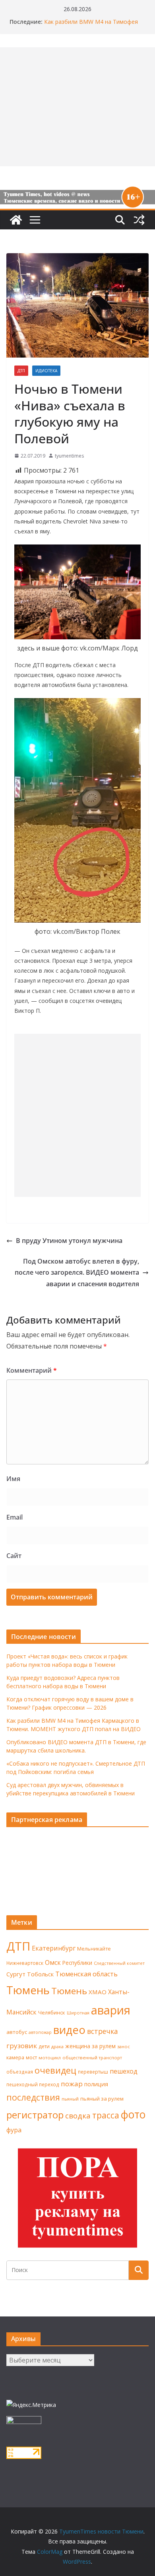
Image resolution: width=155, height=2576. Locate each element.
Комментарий (32, 1370)
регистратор (35, 2115)
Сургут (16, 1974)
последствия (33, 2097)
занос (124, 2046)
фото (133, 2114)
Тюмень (28, 1990)
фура (14, 2130)
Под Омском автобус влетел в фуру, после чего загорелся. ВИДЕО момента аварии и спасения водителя (77, 1273)
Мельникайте (94, 1949)
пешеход (124, 2071)
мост (31, 2058)
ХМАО (98, 1992)
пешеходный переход (33, 2084)
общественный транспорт (92, 2058)
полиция (96, 2084)
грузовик (22, 2046)
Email (15, 1517)
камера (15, 2058)
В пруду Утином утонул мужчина (69, 1241)
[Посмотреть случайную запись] (139, 220)
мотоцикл (50, 2058)
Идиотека (46, 371)
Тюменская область (86, 1974)
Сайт (14, 1556)
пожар (72, 2084)
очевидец (55, 2070)
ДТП (21, 371)
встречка (103, 2031)
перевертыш (93, 2072)
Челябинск (52, 2012)
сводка (78, 2115)
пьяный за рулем (102, 2099)
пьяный (70, 2099)
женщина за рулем (90, 2046)
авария (111, 2010)
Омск (53, 1962)
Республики (77, 1963)
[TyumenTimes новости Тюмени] (16, 220)
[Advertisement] (77, 1115)
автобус (17, 2032)
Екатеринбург (54, 1948)
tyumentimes (69, 456)
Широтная (78, 2013)
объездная (20, 2072)
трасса (106, 2115)
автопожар (40, 2032)
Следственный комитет (119, 1963)
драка (57, 2046)
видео (69, 2030)
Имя (13, 1479)
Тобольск (40, 1974)
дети (44, 2046)
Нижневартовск (25, 1963)
